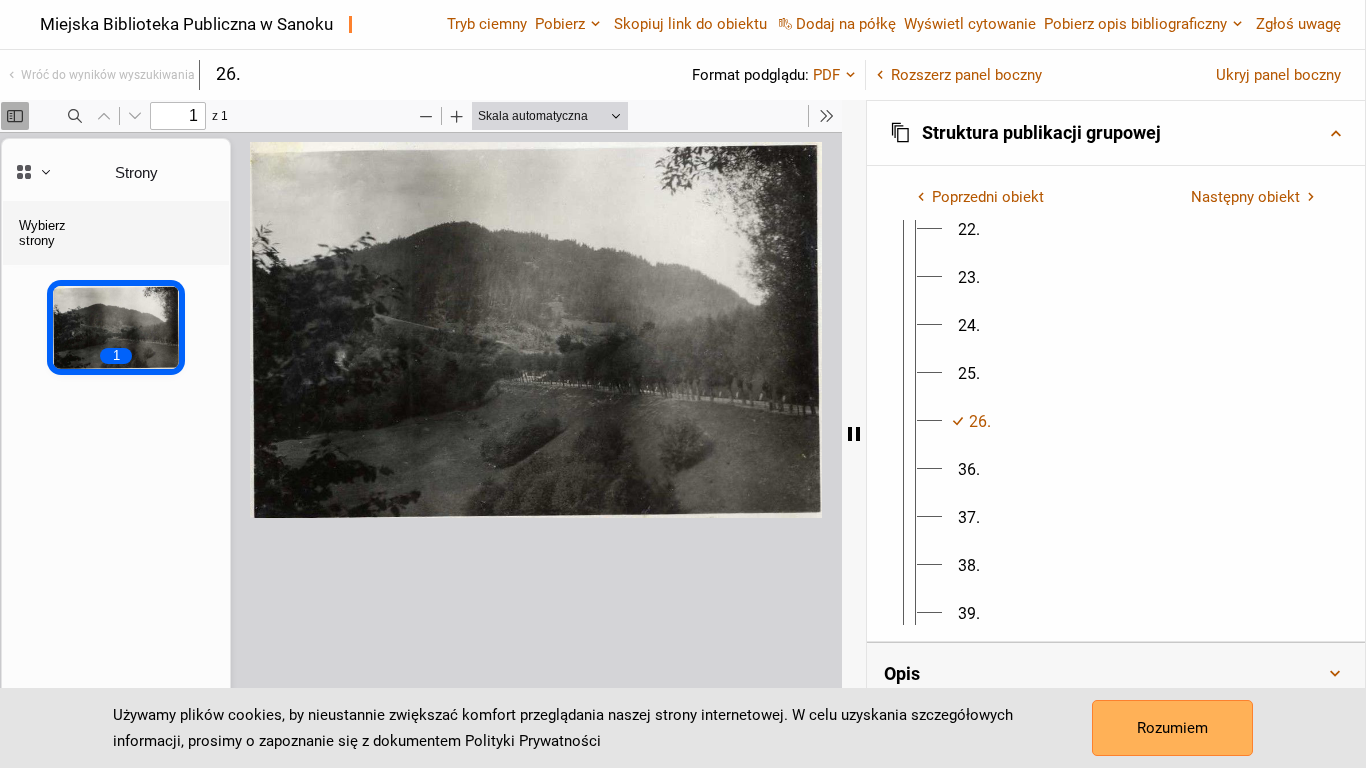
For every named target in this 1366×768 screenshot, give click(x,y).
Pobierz (560, 24)
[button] (1116, 133)
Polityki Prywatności (533, 741)
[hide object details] (854, 434)
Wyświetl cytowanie (970, 24)
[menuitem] (969, 230)
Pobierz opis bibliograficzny (1135, 24)
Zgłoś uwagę (1298, 24)
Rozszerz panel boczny (966, 75)
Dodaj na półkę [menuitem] (846, 24)
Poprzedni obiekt (988, 197)
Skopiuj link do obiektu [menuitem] (690, 24)
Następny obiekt (1245, 197)
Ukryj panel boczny (1278, 75)
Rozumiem (1172, 728)
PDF (826, 75)
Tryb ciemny (487, 24)
